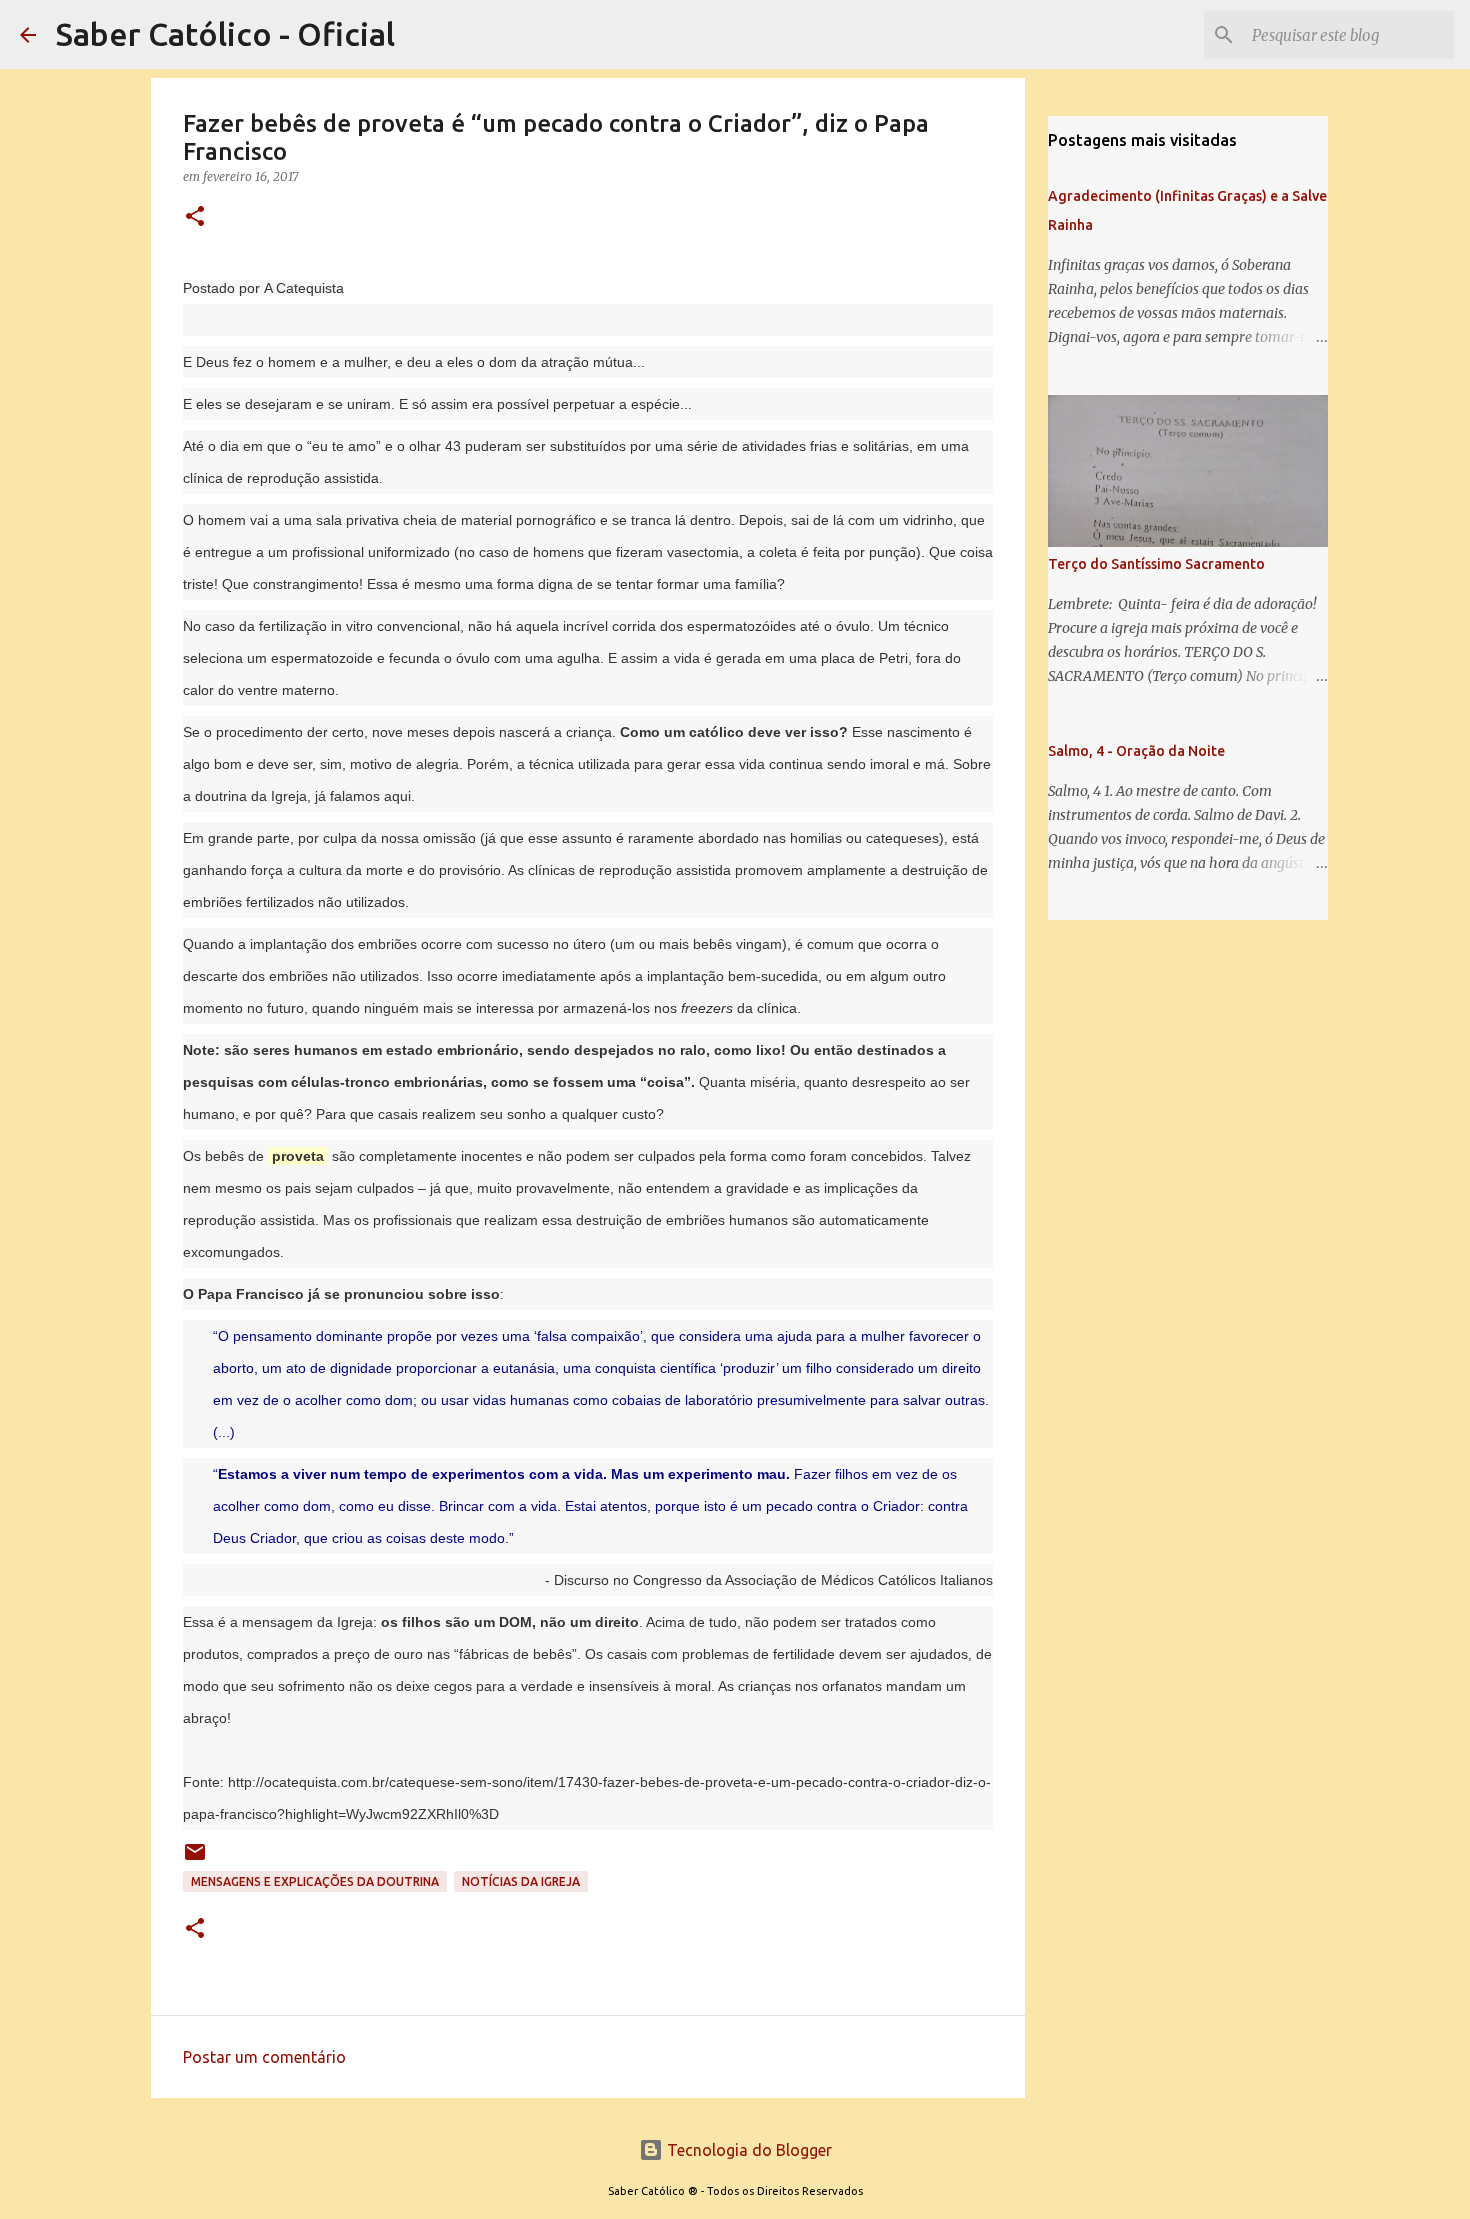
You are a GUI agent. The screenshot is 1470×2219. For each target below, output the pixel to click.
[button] (195, 217)
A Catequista (304, 288)
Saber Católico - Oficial (225, 34)
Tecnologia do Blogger (747, 2150)
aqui (397, 796)
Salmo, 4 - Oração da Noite (1136, 751)
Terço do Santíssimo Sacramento (1156, 564)
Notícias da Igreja (521, 1881)
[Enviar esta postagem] (195, 1859)
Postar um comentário (264, 2057)
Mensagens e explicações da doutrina (315, 1881)
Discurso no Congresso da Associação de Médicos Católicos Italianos (773, 1580)
